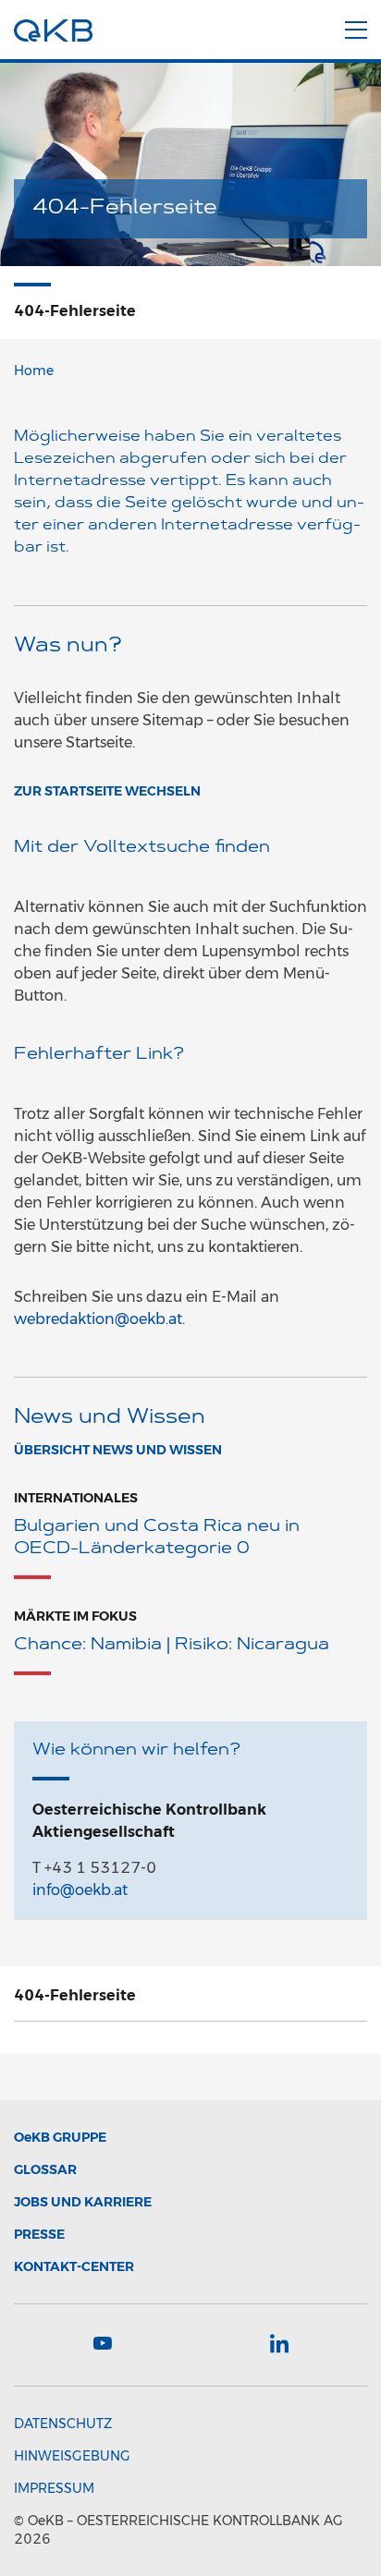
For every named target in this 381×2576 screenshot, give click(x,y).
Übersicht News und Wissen (118, 1450)
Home (34, 371)
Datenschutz (63, 2424)
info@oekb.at (80, 1890)
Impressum (54, 2488)
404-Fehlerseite (75, 1995)
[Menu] (356, 27)
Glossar (45, 2169)
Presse (39, 2234)
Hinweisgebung (72, 2456)
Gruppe (60, 2137)
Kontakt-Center (74, 2266)
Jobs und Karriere (83, 2202)
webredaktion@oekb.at (98, 1319)
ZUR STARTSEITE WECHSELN (107, 791)
